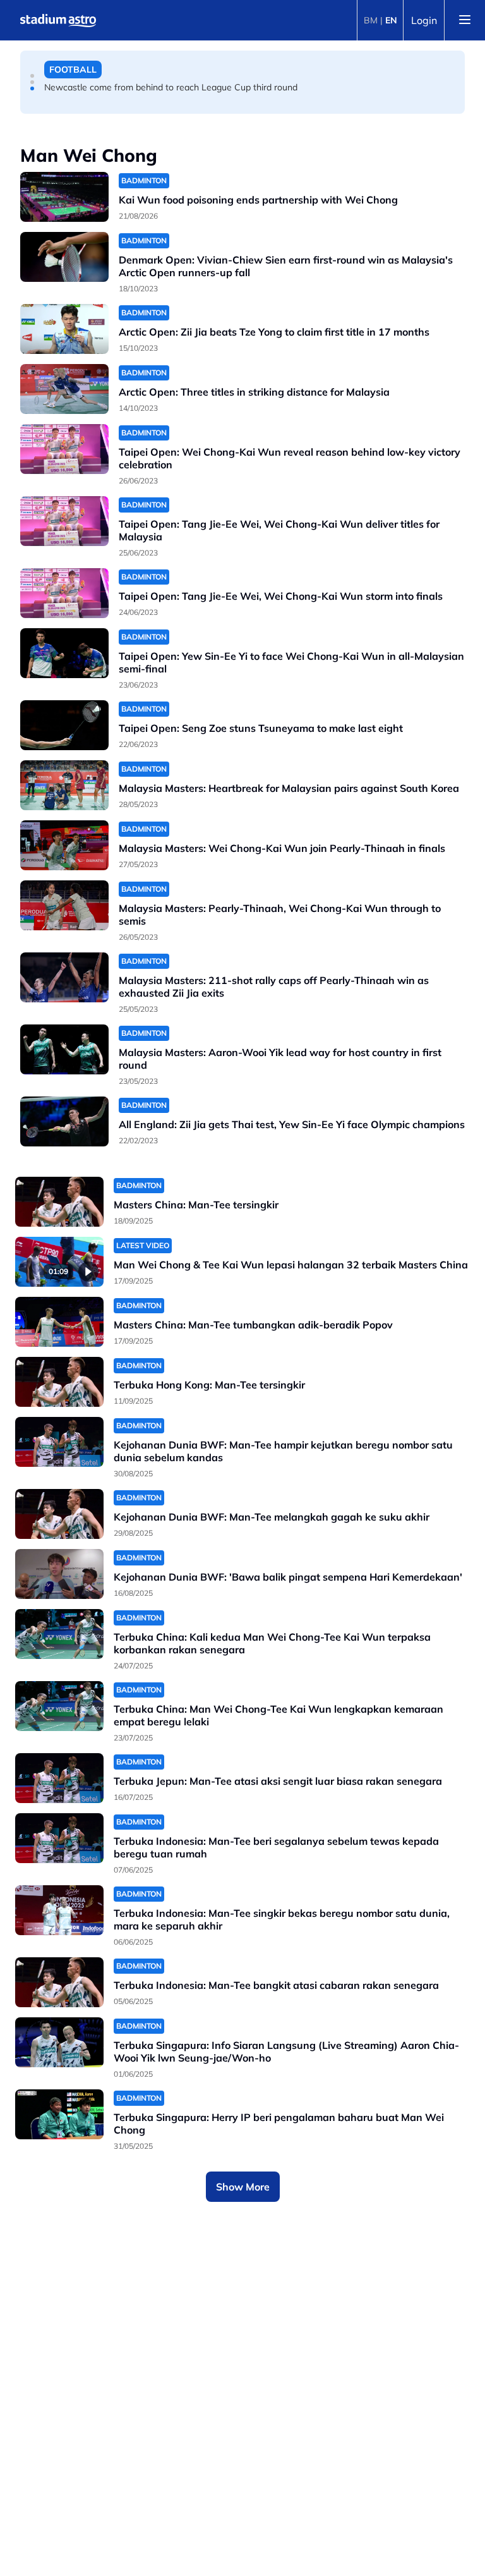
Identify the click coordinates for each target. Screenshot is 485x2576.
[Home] (58, 20)
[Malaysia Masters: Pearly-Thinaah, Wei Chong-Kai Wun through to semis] (64, 905)
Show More (243, 2187)
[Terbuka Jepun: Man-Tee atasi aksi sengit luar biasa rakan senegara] (59, 1778)
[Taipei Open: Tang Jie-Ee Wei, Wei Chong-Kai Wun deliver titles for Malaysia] (64, 521)
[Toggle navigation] (465, 20)
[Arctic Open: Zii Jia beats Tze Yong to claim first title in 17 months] (64, 329)
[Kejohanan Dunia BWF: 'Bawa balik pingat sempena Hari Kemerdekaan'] (59, 1574)
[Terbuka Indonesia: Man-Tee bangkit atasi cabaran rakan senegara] (59, 1982)
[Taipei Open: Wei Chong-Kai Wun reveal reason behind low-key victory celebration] (64, 449)
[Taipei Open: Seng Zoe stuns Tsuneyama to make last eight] (64, 725)
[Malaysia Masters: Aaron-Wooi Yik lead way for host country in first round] (64, 1049)
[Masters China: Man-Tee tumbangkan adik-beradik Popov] (59, 1322)
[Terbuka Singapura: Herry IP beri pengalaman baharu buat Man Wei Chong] (59, 2114)
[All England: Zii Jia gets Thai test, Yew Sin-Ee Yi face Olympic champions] (64, 1121)
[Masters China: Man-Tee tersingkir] (59, 1202)
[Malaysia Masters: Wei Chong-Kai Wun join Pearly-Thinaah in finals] (64, 845)
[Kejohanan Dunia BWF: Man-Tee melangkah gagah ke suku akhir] (59, 1514)
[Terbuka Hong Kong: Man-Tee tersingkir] (59, 1382)
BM (371, 20)
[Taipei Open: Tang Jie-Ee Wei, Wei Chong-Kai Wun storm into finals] (64, 593)
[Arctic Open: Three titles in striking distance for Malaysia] (64, 389)
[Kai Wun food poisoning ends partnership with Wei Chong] (64, 197)
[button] (32, 76)
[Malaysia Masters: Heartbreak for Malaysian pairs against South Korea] (64, 785)
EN (391, 20)
